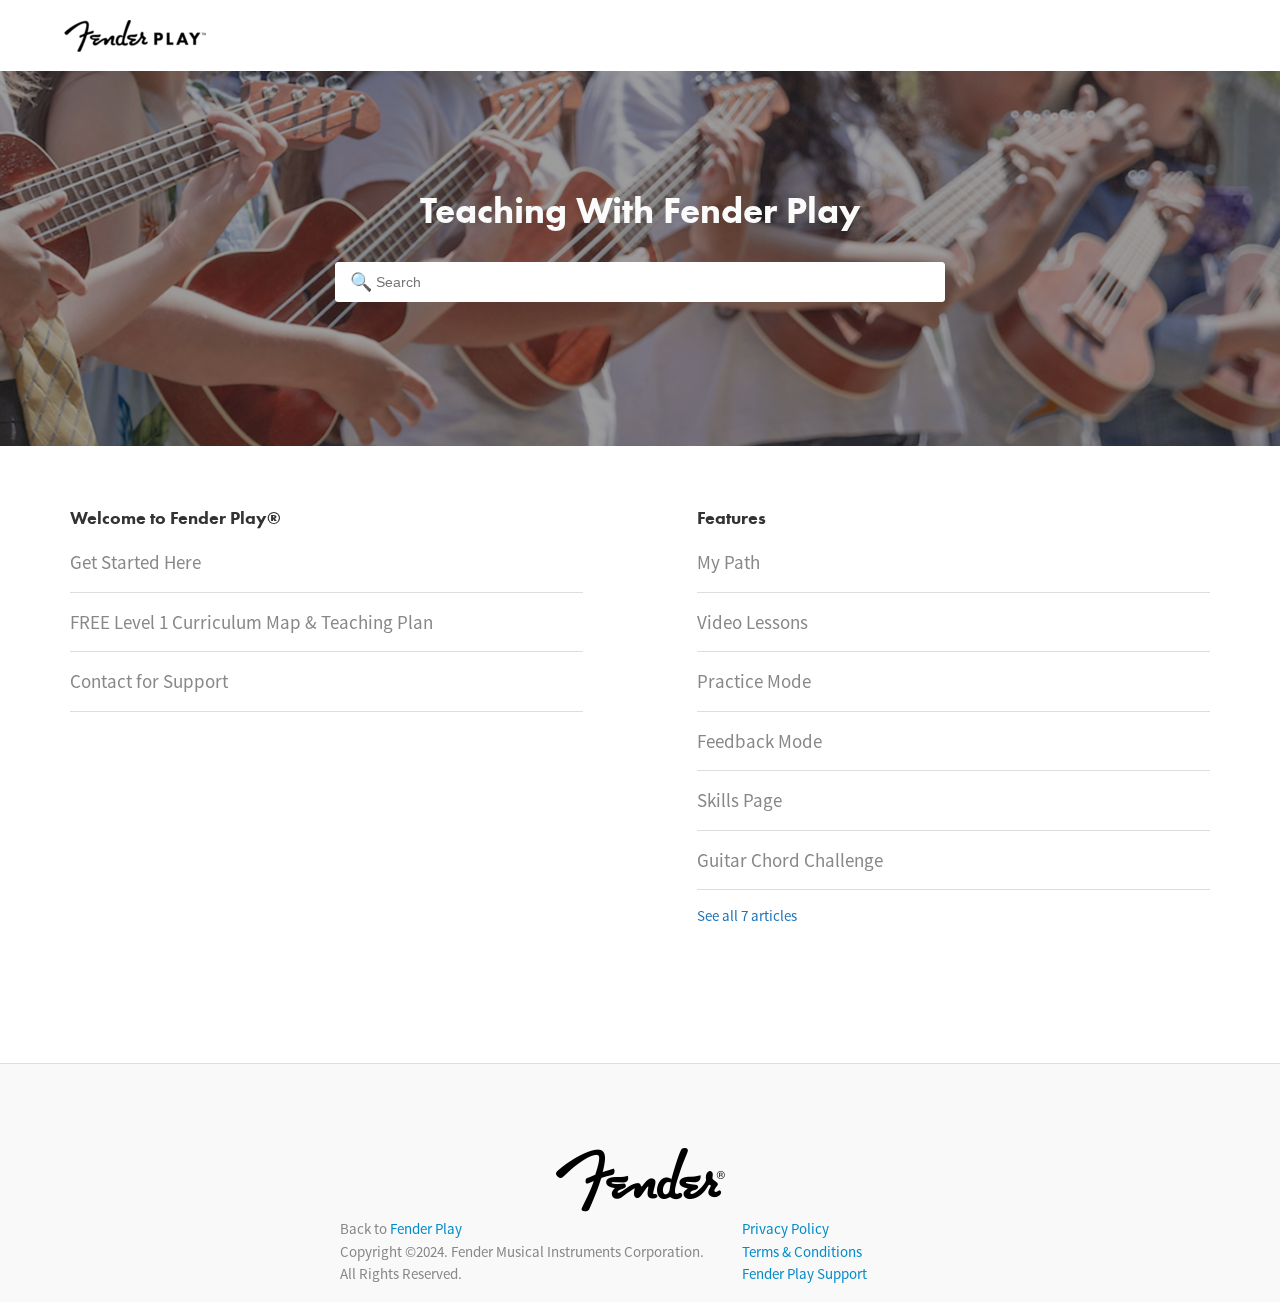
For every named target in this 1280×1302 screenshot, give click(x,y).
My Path (728, 562)
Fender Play (426, 1228)
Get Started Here (135, 562)
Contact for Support (149, 681)
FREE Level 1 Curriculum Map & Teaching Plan (251, 622)
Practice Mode (754, 681)
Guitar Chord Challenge (790, 860)
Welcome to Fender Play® (175, 519)
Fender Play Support (804, 1273)
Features (731, 519)
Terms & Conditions (802, 1251)
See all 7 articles (747, 915)
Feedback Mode (759, 741)
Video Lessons (752, 622)
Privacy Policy (785, 1228)
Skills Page (739, 800)
